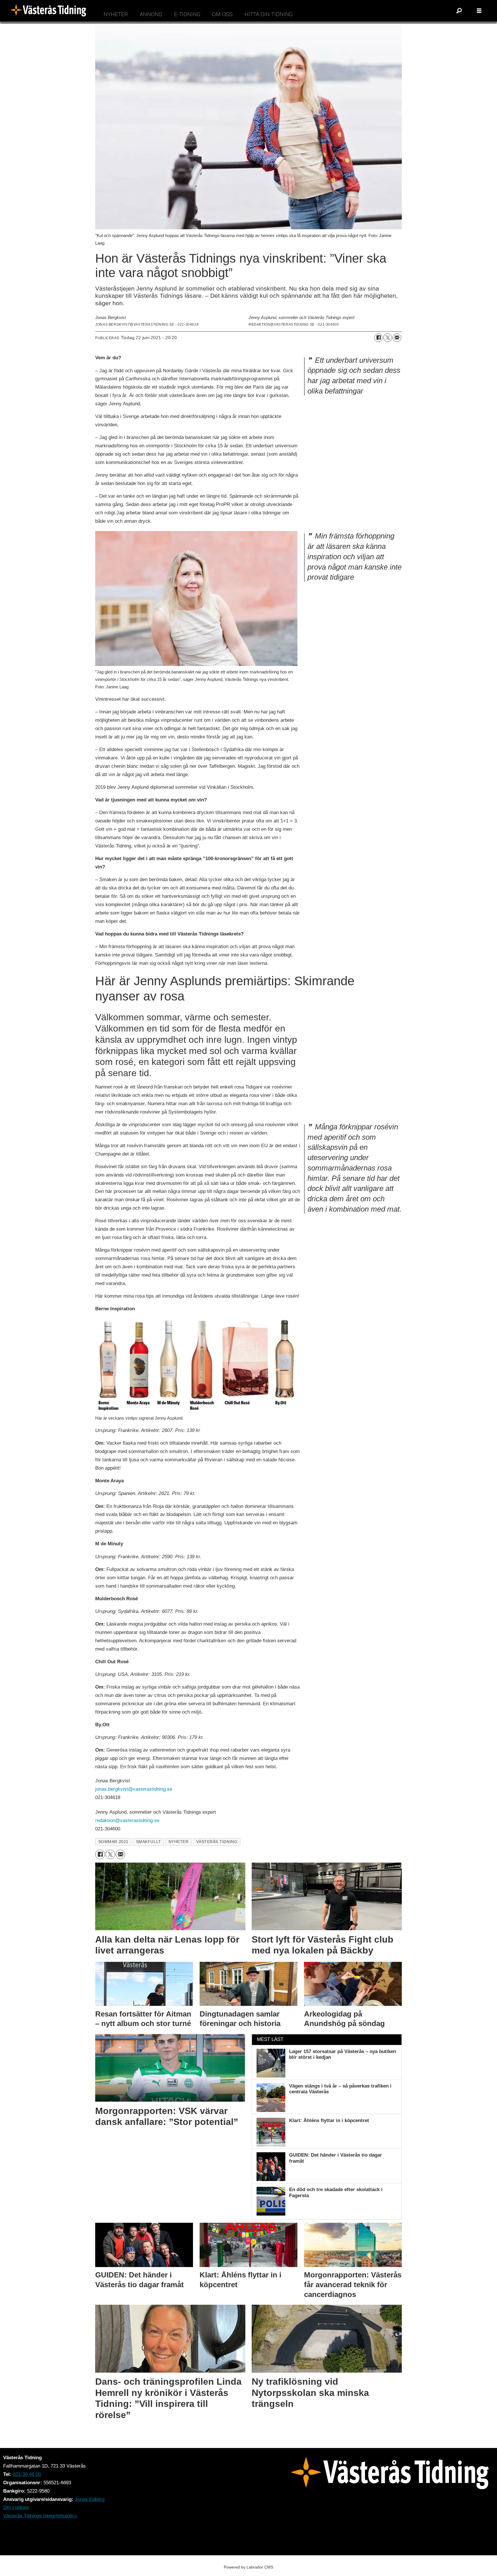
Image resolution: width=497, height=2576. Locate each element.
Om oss (222, 14)
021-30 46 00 (27, 2474)
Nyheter (116, 14)
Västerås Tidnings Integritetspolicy (40, 2516)
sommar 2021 (113, 1842)
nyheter (179, 1842)
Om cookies (16, 2507)
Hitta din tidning (268, 14)
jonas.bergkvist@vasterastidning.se (134, 1789)
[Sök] (459, 11)
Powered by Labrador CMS (248, 2567)
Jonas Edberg (90, 2499)
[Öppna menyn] (479, 11)
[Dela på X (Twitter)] (388, 338)
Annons (151, 14)
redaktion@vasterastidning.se (127, 1820)
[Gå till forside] (50, 11)
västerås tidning (217, 1842)
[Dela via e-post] (397, 338)
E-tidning (187, 14)
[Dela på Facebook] (379, 338)
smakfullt (149, 1842)
